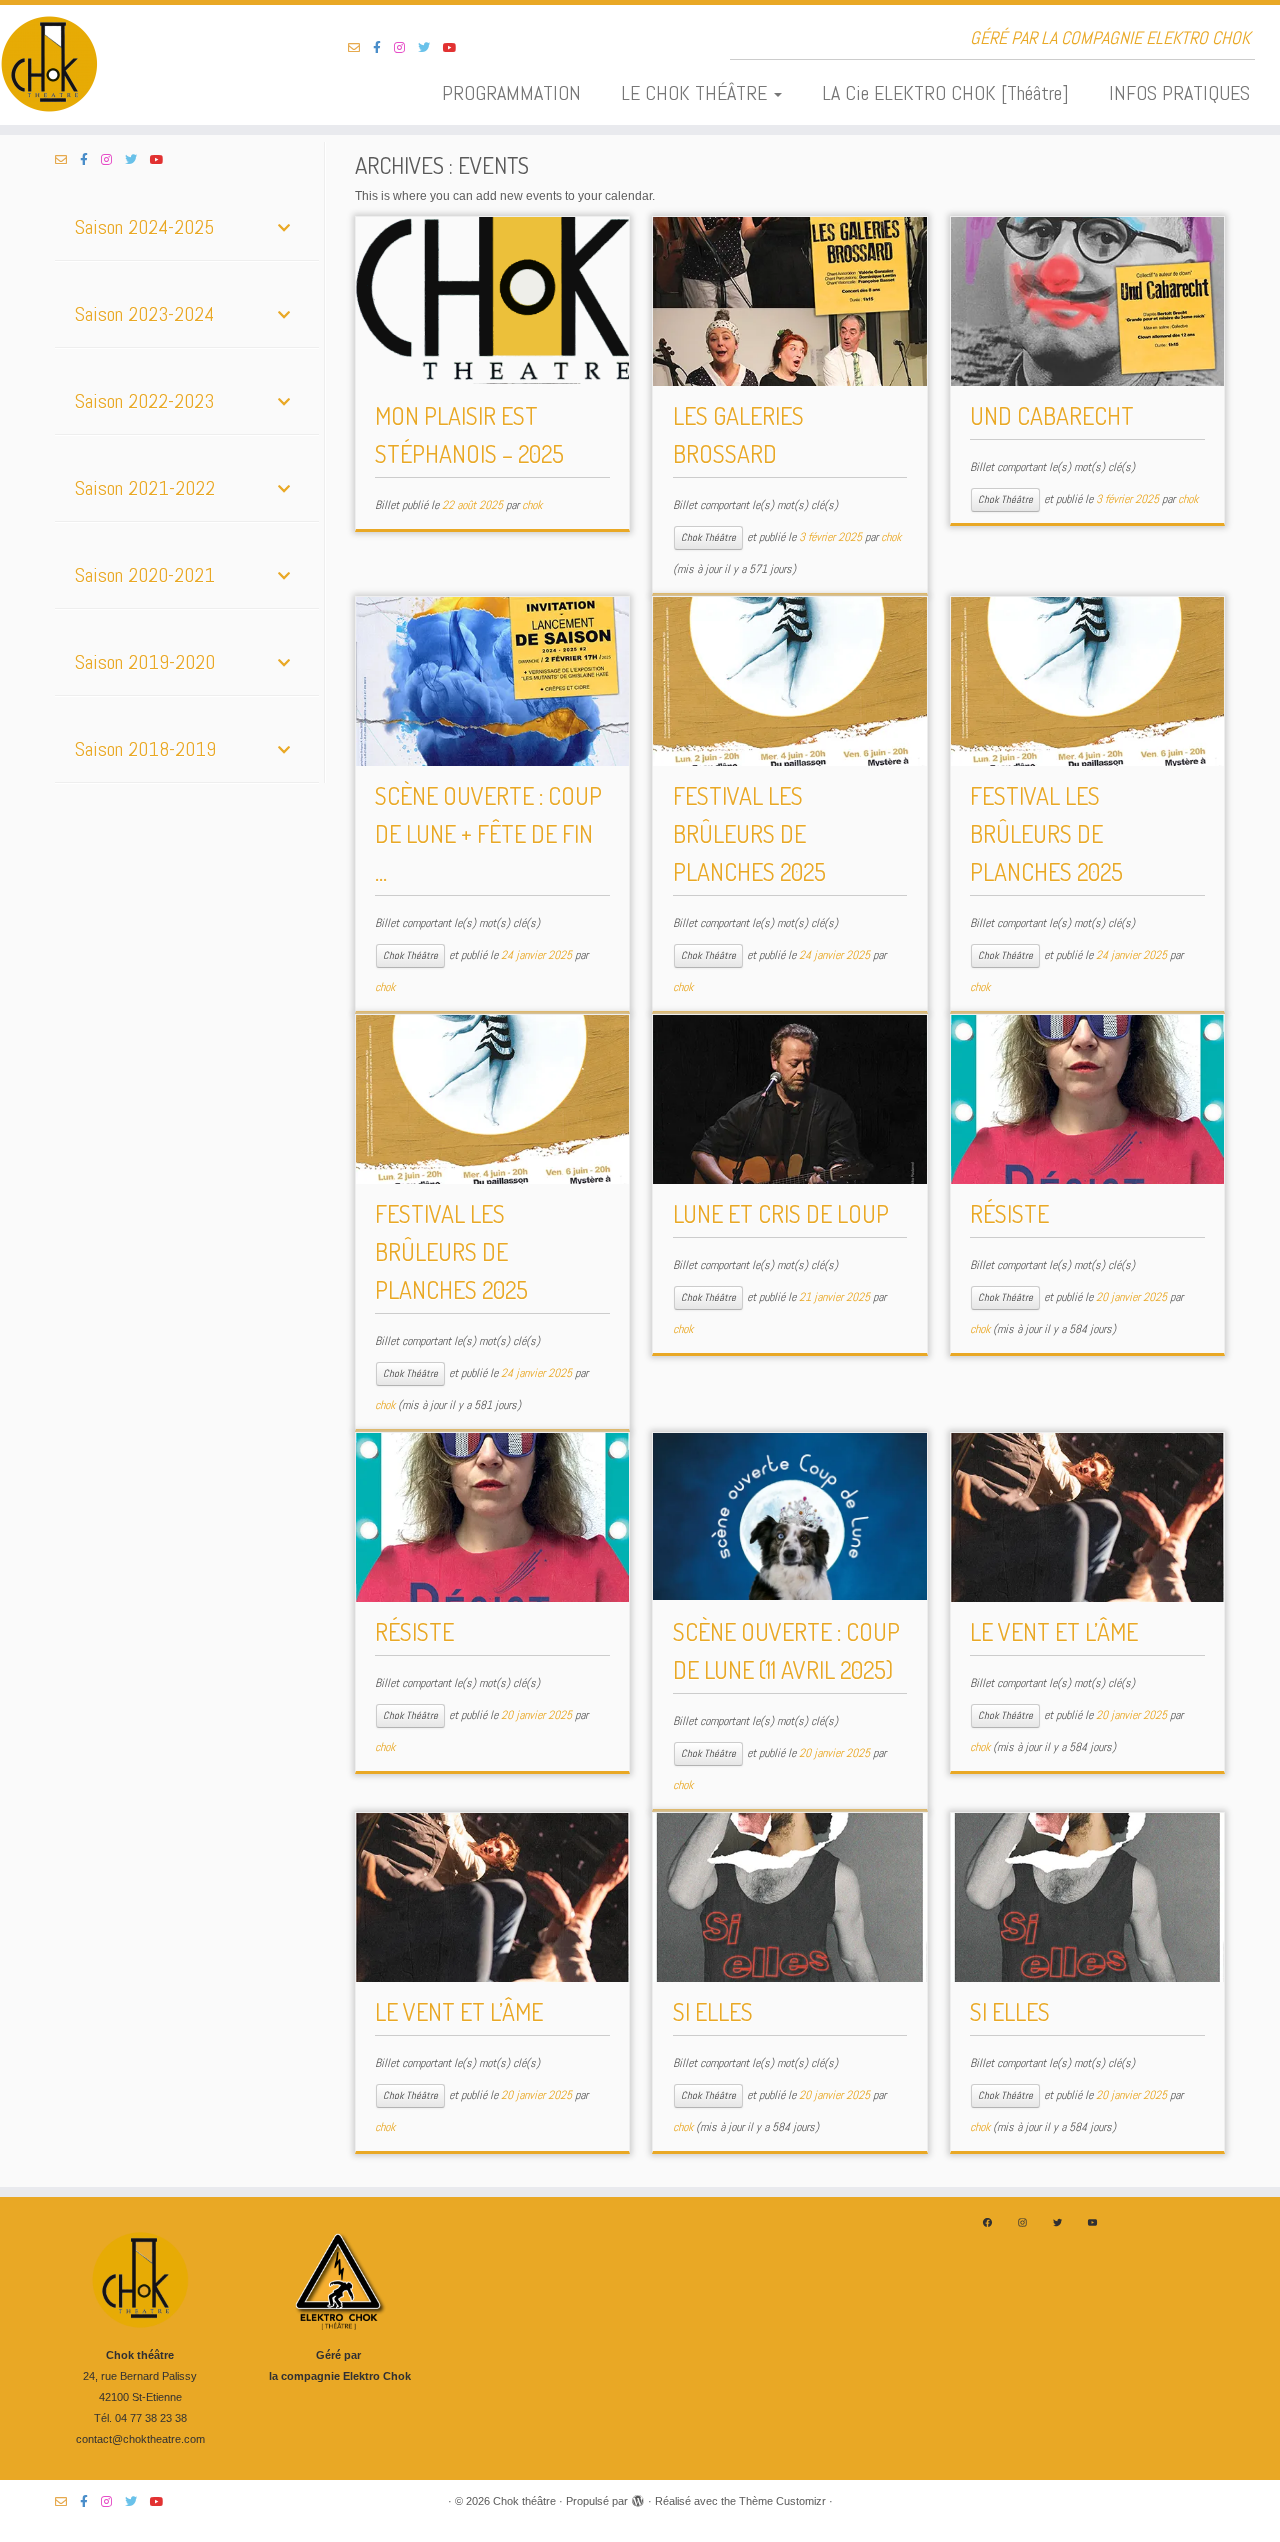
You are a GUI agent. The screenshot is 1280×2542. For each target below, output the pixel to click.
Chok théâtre (524, 2501)
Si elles (713, 2011)
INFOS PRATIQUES (1179, 93)
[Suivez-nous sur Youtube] (456, 48)
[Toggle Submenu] (284, 227)
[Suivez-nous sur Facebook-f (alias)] (383, 48)
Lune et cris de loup (781, 1213)
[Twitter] (1057, 2222)
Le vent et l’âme (1054, 1631)
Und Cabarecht (1052, 415)
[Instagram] (1022, 2222)
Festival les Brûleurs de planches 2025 (749, 833)
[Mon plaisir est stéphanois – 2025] (492, 301)
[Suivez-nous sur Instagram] (406, 48)
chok (532, 505)
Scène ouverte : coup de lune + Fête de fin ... (488, 833)
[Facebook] (987, 2222)
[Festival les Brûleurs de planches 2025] (789, 681)
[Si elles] (789, 1897)
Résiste (1009, 1213)
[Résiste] (1087, 1099)
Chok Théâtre (708, 537)
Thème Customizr (782, 2501)
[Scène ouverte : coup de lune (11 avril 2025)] (789, 1517)
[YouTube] (1092, 2222)
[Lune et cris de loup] (789, 1099)
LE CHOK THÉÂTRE (696, 93)
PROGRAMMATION (511, 93)
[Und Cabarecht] (1087, 301)
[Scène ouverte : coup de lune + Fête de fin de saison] (492, 681)
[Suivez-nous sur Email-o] (360, 48)
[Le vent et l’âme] (1087, 1517)
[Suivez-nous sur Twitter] (430, 48)
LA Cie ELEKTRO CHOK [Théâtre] (945, 93)
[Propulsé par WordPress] (638, 2498)
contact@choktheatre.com (140, 2439)
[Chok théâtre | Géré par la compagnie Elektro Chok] (147, 65)
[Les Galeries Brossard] (789, 301)
